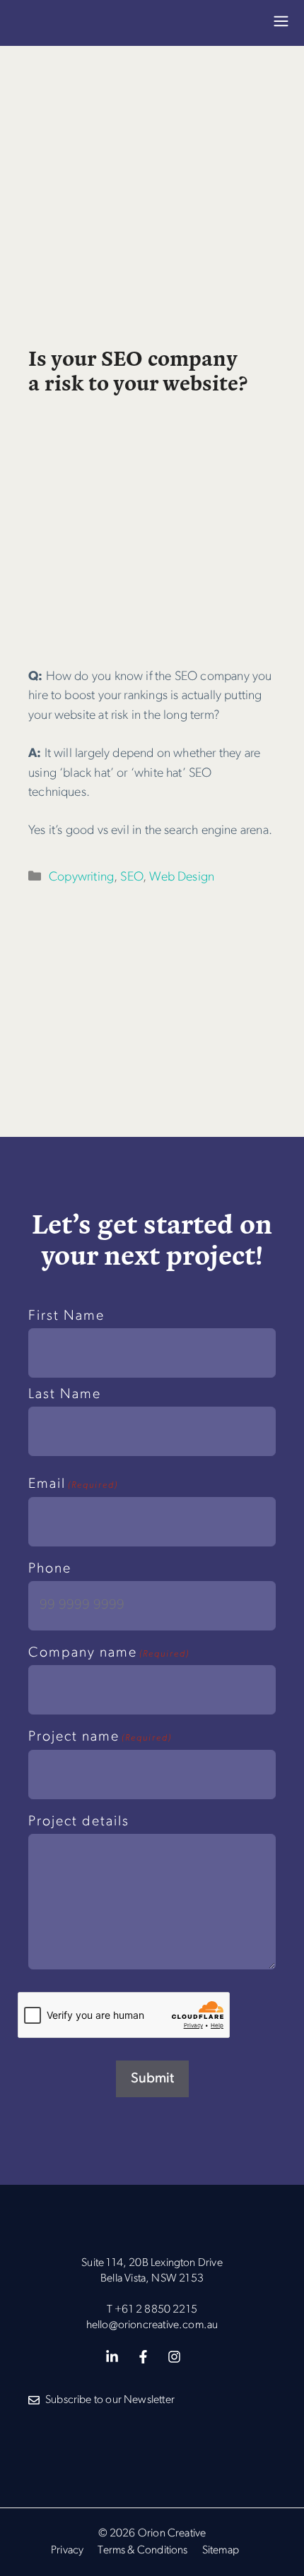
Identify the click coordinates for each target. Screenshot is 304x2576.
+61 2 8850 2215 (156, 2310)
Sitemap (221, 2551)
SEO (131, 877)
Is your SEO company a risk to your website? (138, 369)
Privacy (67, 2551)
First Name (66, 1316)
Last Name (65, 1395)
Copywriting (81, 877)
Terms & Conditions (142, 2551)
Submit (152, 2079)
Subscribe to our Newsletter (110, 2400)
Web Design (182, 877)
